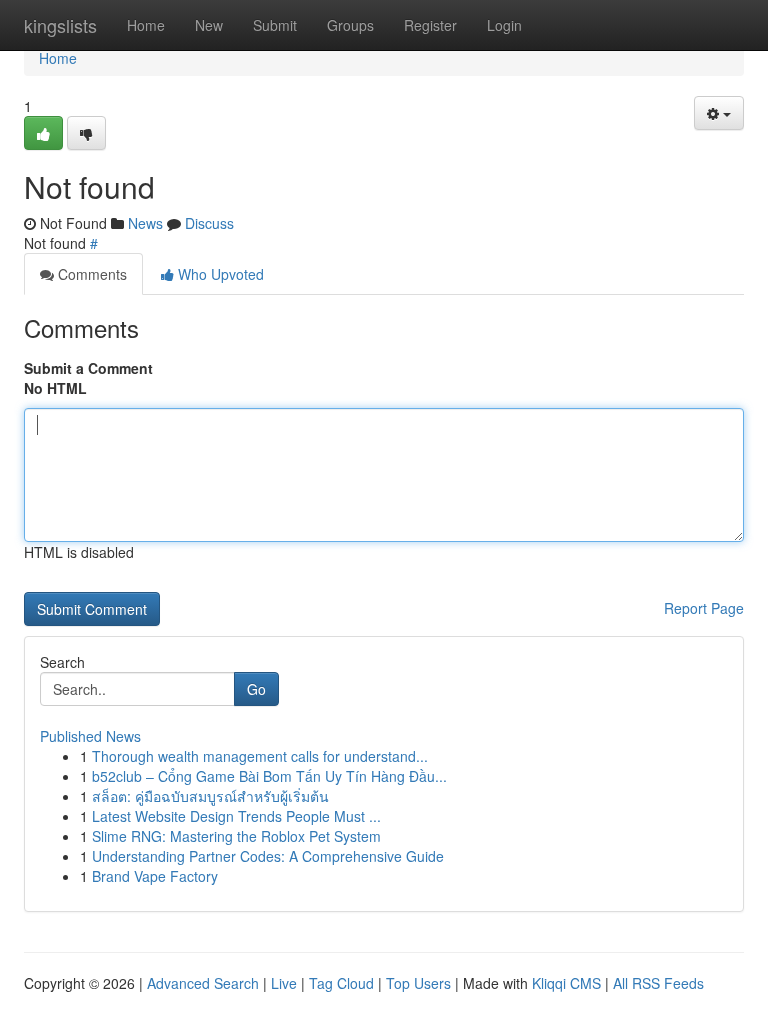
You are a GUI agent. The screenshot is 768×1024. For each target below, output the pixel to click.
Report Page (704, 608)
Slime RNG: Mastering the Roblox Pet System (236, 836)
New (209, 25)
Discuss (209, 223)
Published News (90, 736)
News (145, 223)
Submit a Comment (88, 368)
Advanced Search (203, 983)
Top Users (418, 983)
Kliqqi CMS (566, 983)
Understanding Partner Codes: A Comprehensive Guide (268, 856)
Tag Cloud (341, 983)
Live (284, 983)
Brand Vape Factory (155, 876)
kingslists (60, 25)
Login (504, 25)
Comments (90, 274)
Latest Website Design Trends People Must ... (236, 816)
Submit (275, 25)
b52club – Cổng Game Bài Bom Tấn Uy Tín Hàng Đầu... (269, 776)
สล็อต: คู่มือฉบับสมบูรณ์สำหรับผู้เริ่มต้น (210, 796)
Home (146, 25)
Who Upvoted (219, 274)
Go (256, 689)
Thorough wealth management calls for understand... (260, 756)
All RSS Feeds (658, 983)
